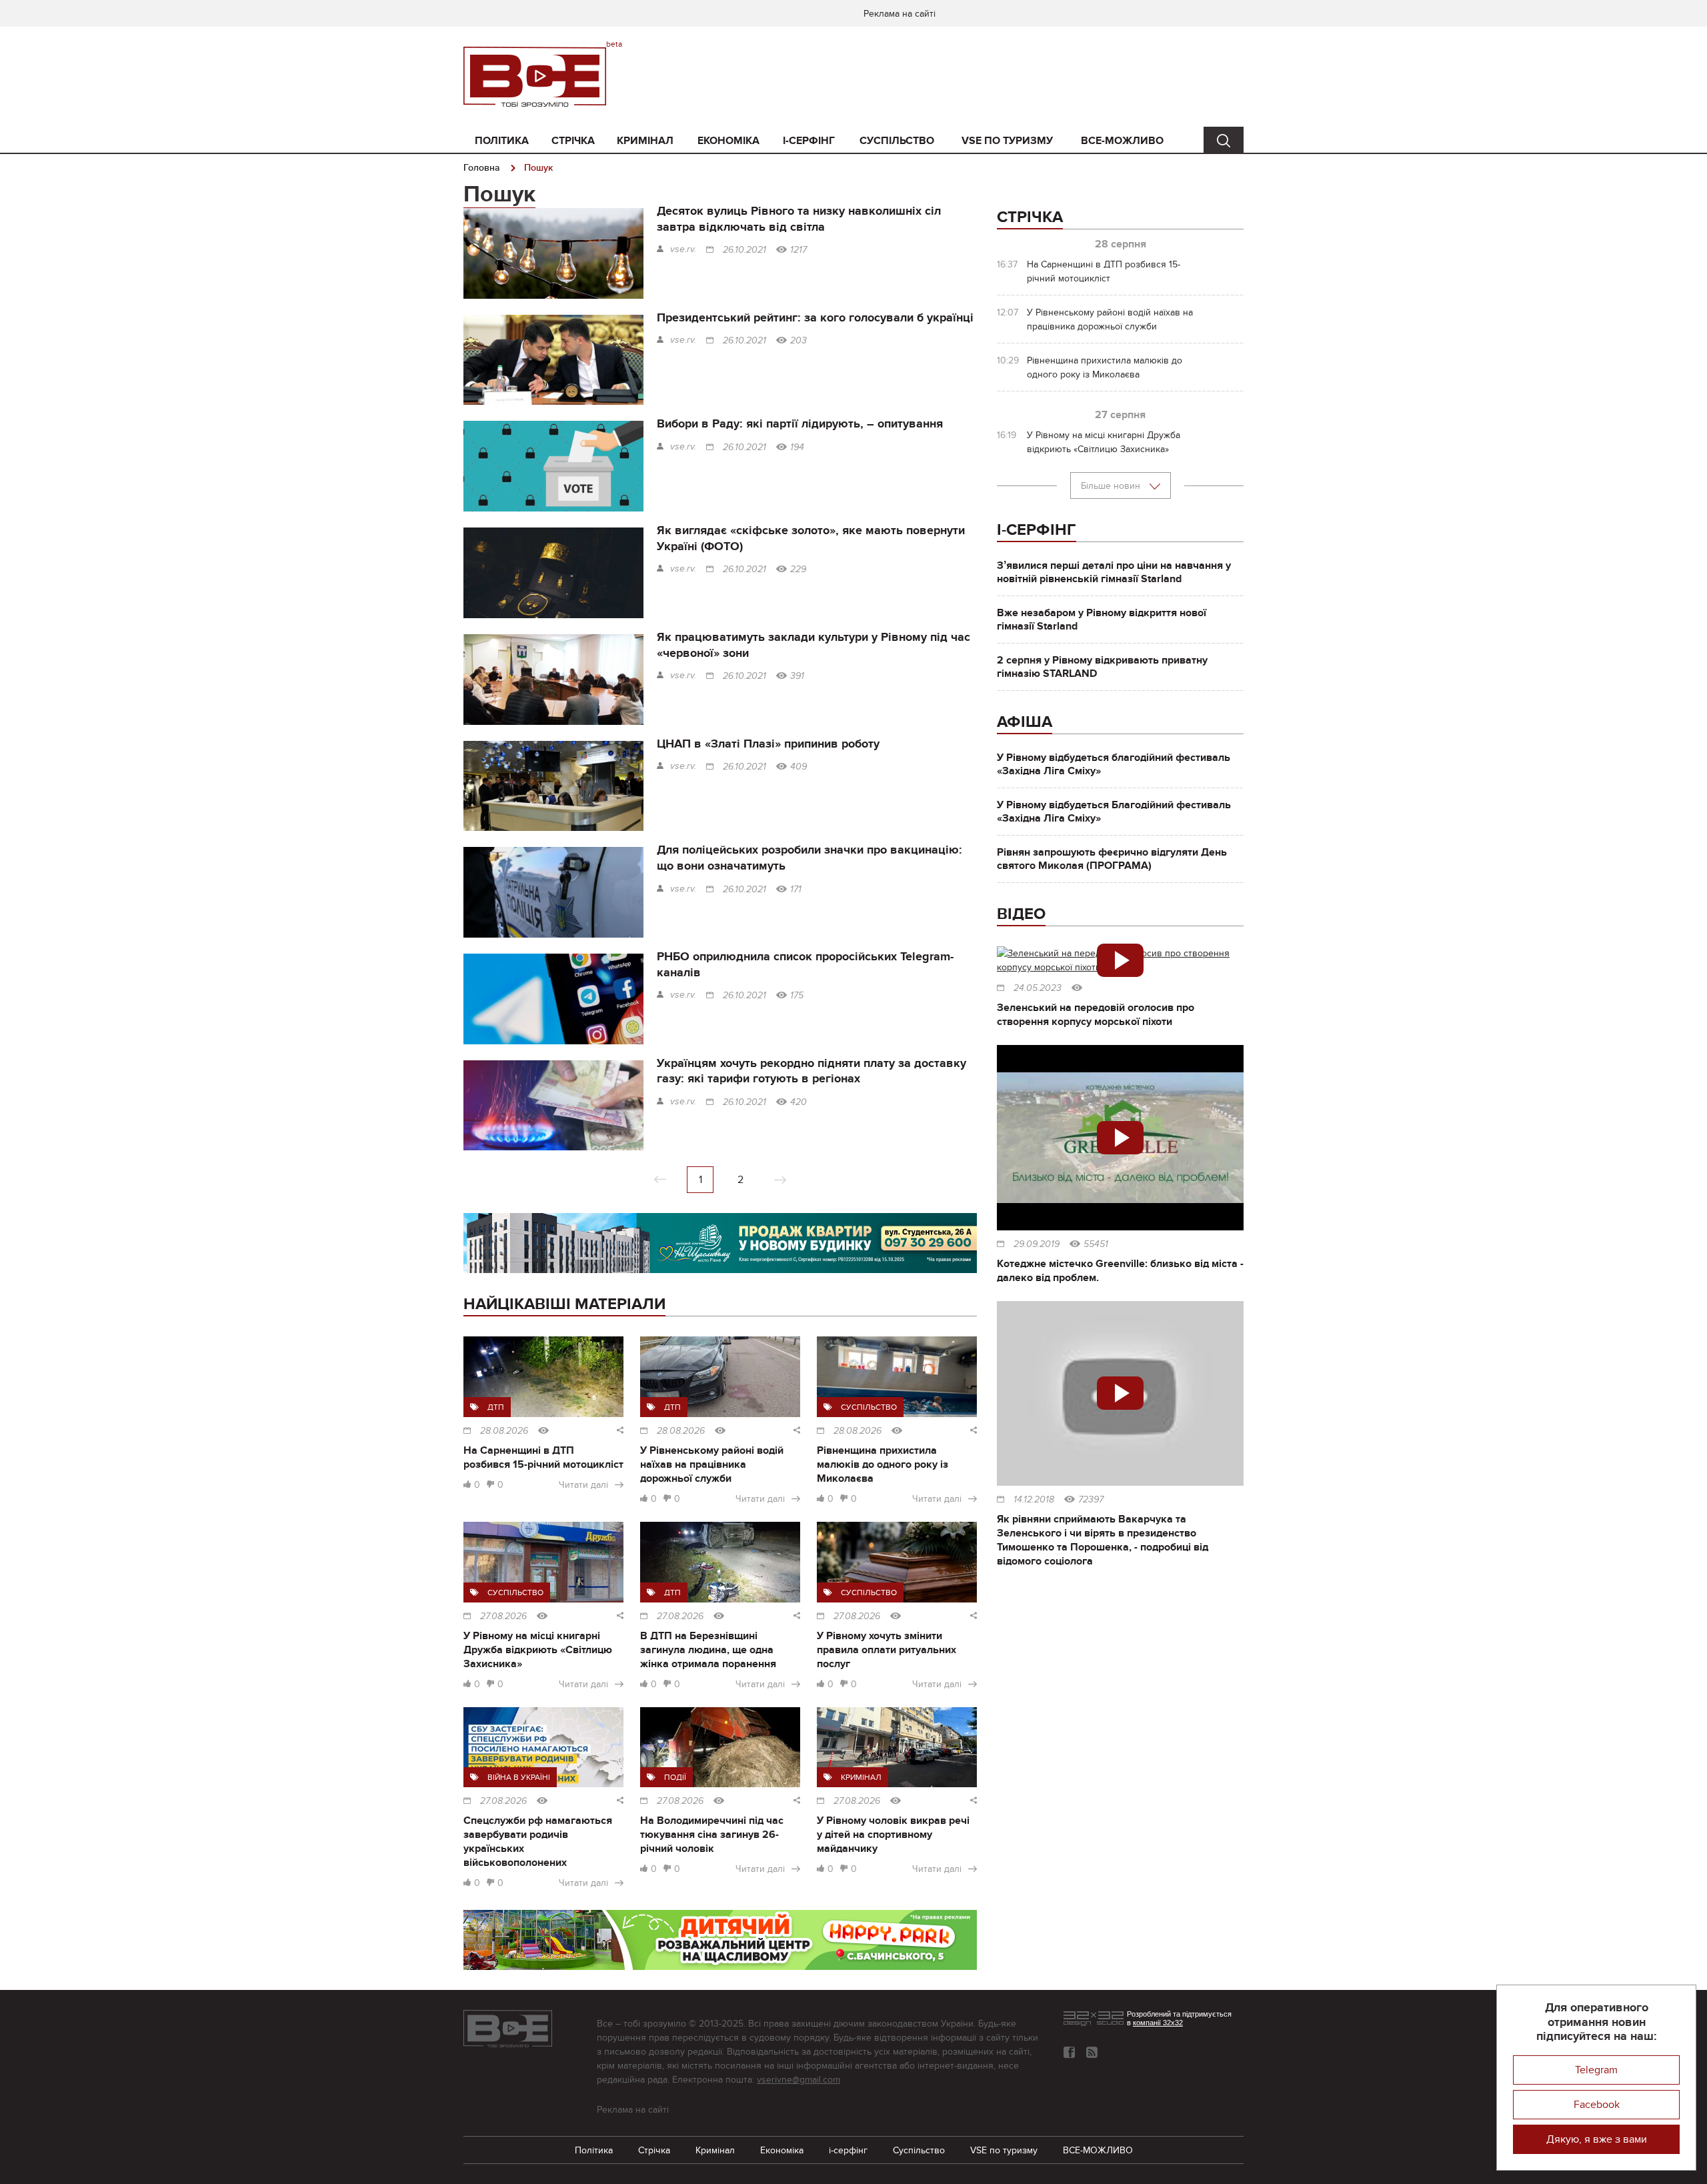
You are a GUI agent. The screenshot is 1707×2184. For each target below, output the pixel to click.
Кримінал (645, 141)
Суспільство (897, 141)
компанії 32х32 (1158, 2023)
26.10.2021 (744, 250)
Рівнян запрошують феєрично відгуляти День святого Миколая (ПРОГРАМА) (1112, 859)
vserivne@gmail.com (798, 2080)
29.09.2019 (1037, 1244)
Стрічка (573, 141)
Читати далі (583, 1485)
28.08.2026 (504, 1431)
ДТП (496, 1407)
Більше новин (1112, 486)
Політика (502, 141)
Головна (482, 168)
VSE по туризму (1007, 141)
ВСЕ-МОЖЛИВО (1122, 141)
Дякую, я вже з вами (1597, 2139)
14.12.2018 (1034, 1500)
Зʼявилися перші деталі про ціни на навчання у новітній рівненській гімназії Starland (1114, 572)
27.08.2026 (503, 1616)
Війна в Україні (519, 1777)
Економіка (728, 141)
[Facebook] (1069, 2052)
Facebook (1597, 2105)
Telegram (1596, 2070)
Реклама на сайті (900, 14)
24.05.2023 (1038, 988)
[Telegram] (1092, 2052)
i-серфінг (809, 141)
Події (675, 1777)
